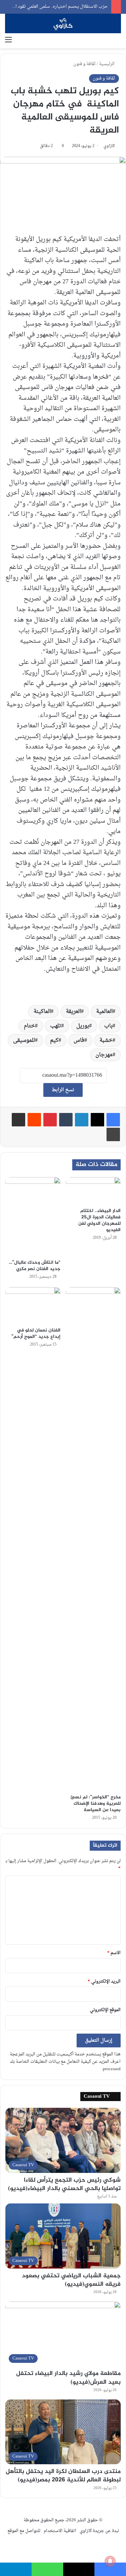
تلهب (56, 1026)
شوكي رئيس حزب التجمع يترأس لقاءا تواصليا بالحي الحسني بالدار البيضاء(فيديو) (64, 2184)
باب (108, 1026)
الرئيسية (107, 64)
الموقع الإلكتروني (105, 2010)
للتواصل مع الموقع (24, 2531)
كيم (54, 1040)
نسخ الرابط (63, 1090)
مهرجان (104, 1055)
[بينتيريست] (50, 1120)
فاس (79, 1040)
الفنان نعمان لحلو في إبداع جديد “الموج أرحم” (36, 1333)
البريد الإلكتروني (104, 1981)
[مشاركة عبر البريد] (18, 1120)
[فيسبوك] (113, 1120)
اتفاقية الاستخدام (60, 2531)
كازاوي (109, 146)
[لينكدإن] (82, 1120)
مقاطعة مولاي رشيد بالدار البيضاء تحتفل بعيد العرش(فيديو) (68, 2378)
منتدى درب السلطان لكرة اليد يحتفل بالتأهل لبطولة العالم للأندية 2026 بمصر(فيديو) (63, 2476)
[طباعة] (113, 1134)
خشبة (106, 1040)
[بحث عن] (118, 40)
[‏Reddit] (34, 1120)
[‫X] (97, 1120)
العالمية (104, 1012)
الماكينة (42, 1012)
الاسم (114, 1953)
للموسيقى (24, 1040)
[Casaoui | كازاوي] (63, 23)
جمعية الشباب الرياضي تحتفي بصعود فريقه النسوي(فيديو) (71, 2280)
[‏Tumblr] (66, 1120)
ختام (29, 1026)
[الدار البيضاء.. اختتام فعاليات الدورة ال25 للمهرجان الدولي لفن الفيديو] (93, 1191)
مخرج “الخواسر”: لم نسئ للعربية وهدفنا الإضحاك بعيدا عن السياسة (96, 1804)
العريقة (73, 1012)
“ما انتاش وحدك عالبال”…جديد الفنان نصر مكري (35, 1266)
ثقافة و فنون (85, 64)
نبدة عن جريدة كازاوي (99, 2531)
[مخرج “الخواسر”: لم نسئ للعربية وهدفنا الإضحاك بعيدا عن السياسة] (93, 1539)
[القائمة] (8, 40)
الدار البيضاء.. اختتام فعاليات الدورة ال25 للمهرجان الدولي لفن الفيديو (99, 1220)
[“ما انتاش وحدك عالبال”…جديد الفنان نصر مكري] (33, 1217)
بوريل (83, 1026)
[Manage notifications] (110, 2561)
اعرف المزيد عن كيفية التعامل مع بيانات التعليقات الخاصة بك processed (65, 2065)
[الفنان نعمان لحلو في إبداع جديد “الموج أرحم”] (33, 1305)
